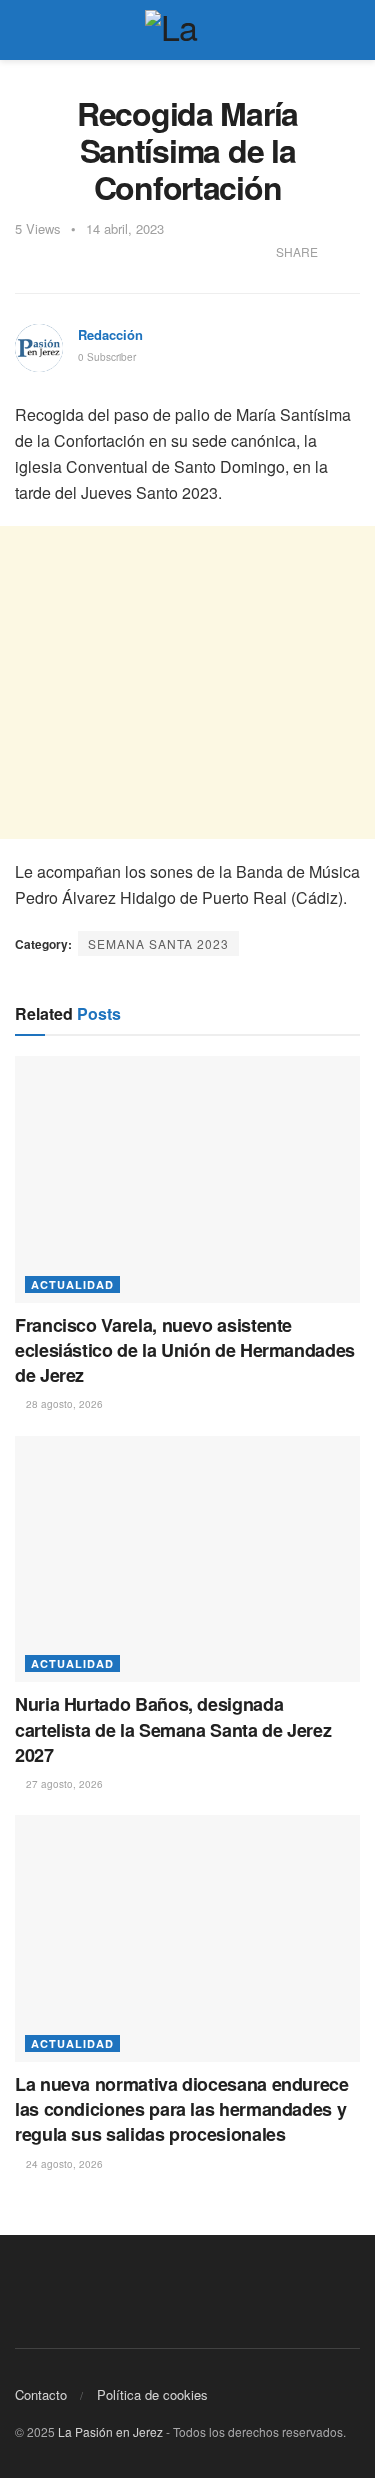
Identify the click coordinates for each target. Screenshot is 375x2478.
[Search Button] (351, 30)
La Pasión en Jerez (110, 2431)
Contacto (41, 2394)
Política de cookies (152, 2394)
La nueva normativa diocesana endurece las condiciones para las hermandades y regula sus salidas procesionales (182, 2109)
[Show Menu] (23, 30)
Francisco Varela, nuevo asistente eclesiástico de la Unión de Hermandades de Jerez (185, 1350)
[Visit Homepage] (188, 30)
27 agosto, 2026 (63, 1784)
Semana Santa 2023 (158, 943)
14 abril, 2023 (125, 228)
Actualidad (72, 1284)
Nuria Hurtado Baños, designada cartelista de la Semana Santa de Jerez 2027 (173, 1729)
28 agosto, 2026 (63, 1404)
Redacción (110, 334)
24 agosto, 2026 (63, 2164)
